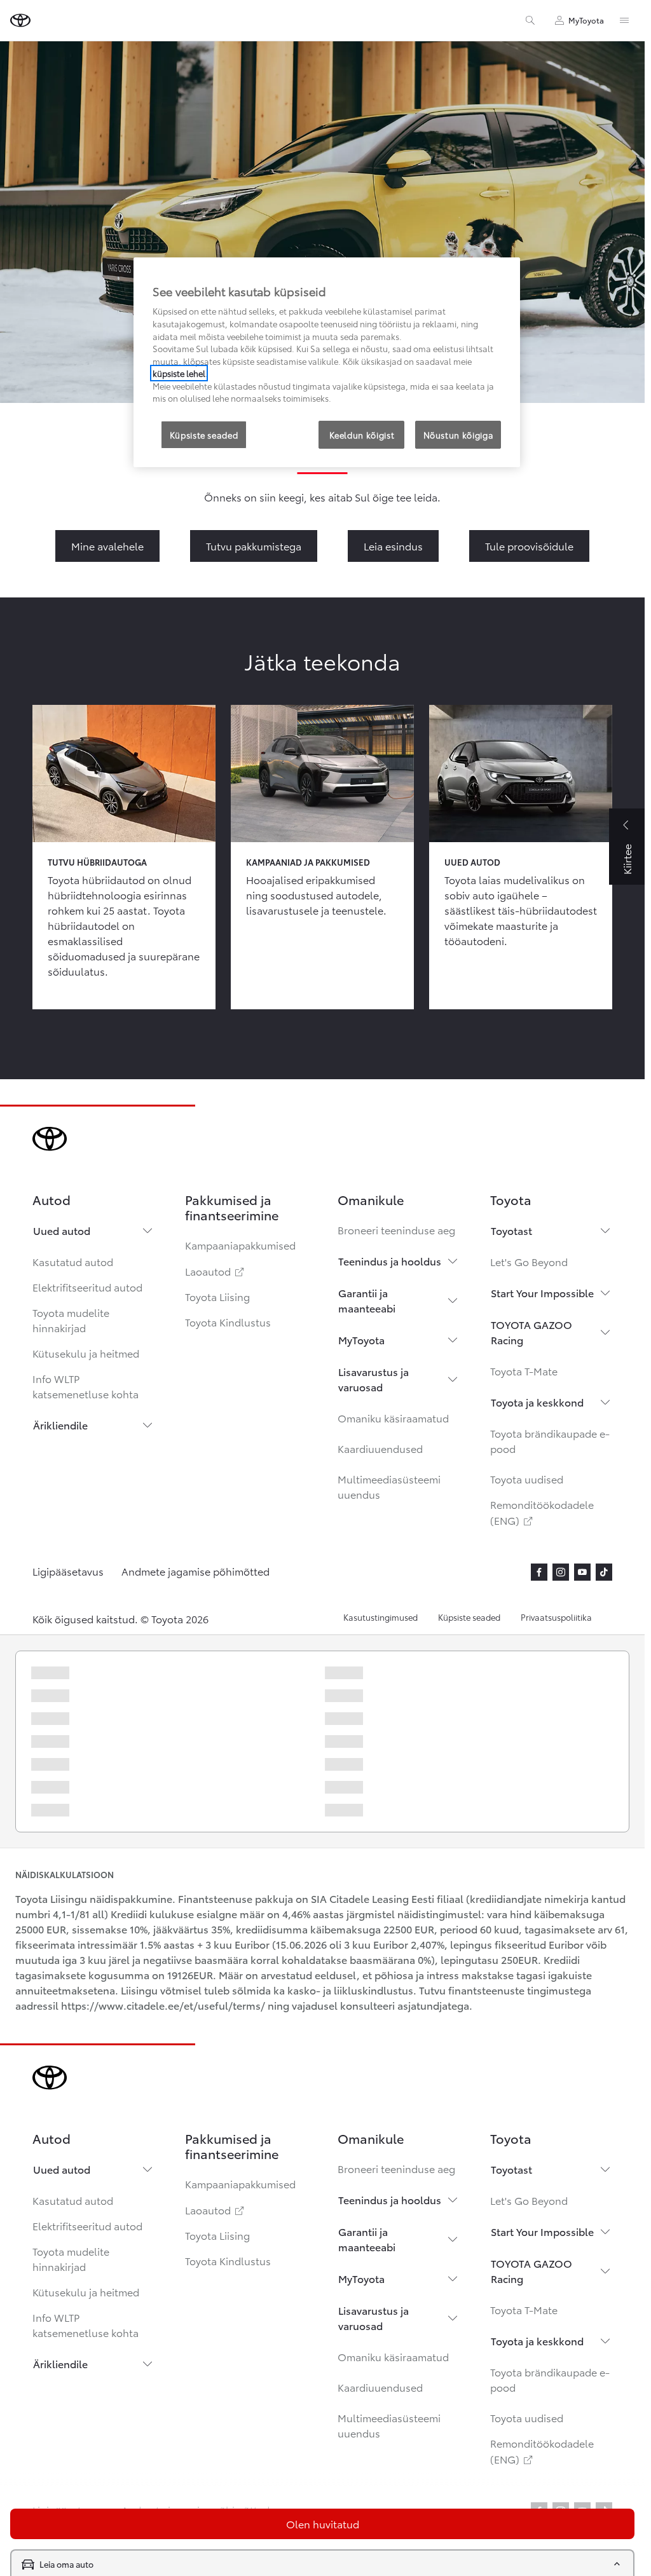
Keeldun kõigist (362, 435)
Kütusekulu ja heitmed (86, 1353)
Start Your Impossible (542, 1292)
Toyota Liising (217, 1296)
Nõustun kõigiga (459, 435)
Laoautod (216, 1271)
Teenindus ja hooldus (390, 1261)
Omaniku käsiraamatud (393, 1418)
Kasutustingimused (380, 1617)
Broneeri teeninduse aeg (396, 1230)
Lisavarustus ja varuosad (373, 1379)
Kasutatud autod (73, 1261)
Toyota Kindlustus (228, 1322)
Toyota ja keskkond (537, 1402)
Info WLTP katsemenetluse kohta (86, 1386)
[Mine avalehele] (20, 20)
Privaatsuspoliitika (556, 1617)
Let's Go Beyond (529, 1261)
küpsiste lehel (179, 373)
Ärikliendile (60, 1425)
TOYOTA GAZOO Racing (531, 1332)
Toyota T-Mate (524, 1371)
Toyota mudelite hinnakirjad (71, 1320)
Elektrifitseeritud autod (87, 1287)
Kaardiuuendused (380, 1448)
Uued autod (62, 1230)
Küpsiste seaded (469, 1617)
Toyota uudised (527, 1479)
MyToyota (361, 1339)
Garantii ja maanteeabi (367, 1300)
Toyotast (511, 1230)
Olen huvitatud (323, 2524)
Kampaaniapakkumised (240, 1245)
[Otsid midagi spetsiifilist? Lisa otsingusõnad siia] (530, 20)
